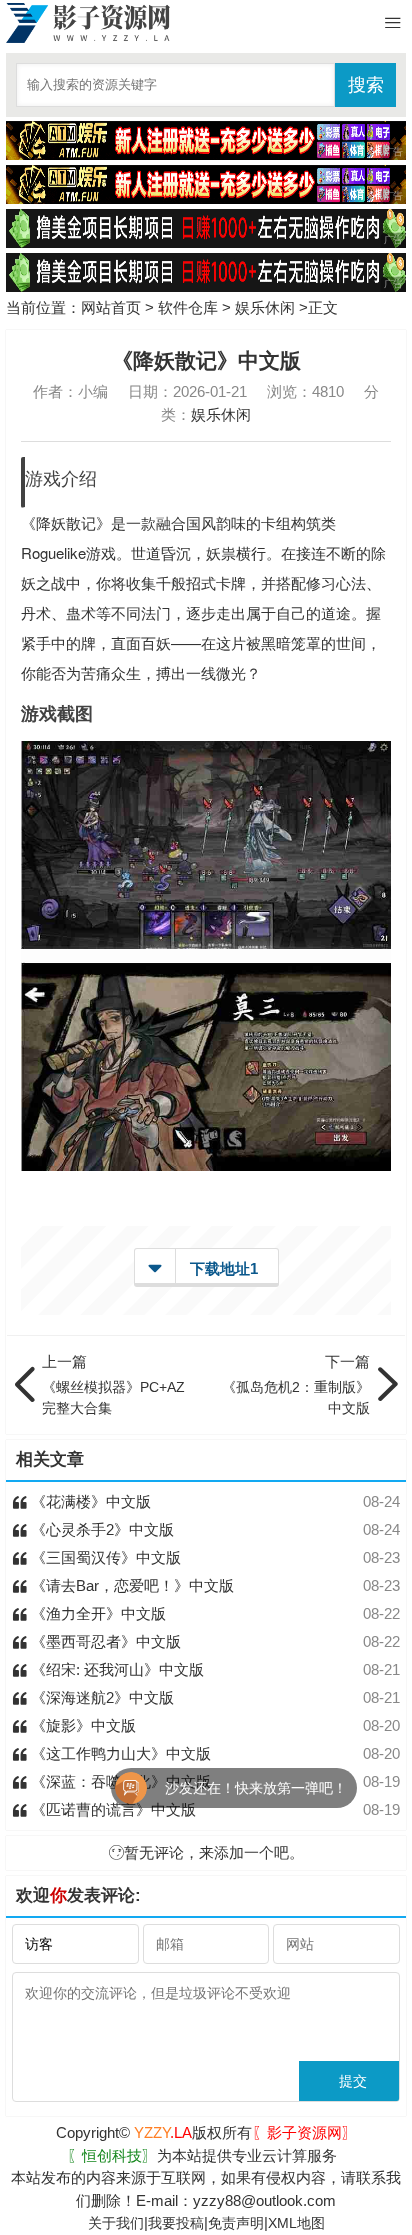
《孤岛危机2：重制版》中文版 (296, 1384)
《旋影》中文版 (81, 1725)
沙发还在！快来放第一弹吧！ (228, 1788)
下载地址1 (224, 1268)
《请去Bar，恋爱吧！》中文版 (130, 1585)
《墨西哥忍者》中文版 (104, 1641)
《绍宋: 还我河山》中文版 (115, 1669)
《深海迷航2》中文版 (100, 1697)
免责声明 (236, 2223)
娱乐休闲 (265, 307)
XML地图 (296, 2223)
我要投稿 (176, 2223)
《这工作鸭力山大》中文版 (119, 1753)
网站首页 (111, 307)
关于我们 (116, 2223)
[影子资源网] (88, 23)
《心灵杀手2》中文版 (100, 1529)
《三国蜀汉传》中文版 (104, 1557)
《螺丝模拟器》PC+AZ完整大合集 (113, 1384)
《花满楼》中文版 (89, 1501)
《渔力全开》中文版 (96, 1613)
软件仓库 (188, 307)
